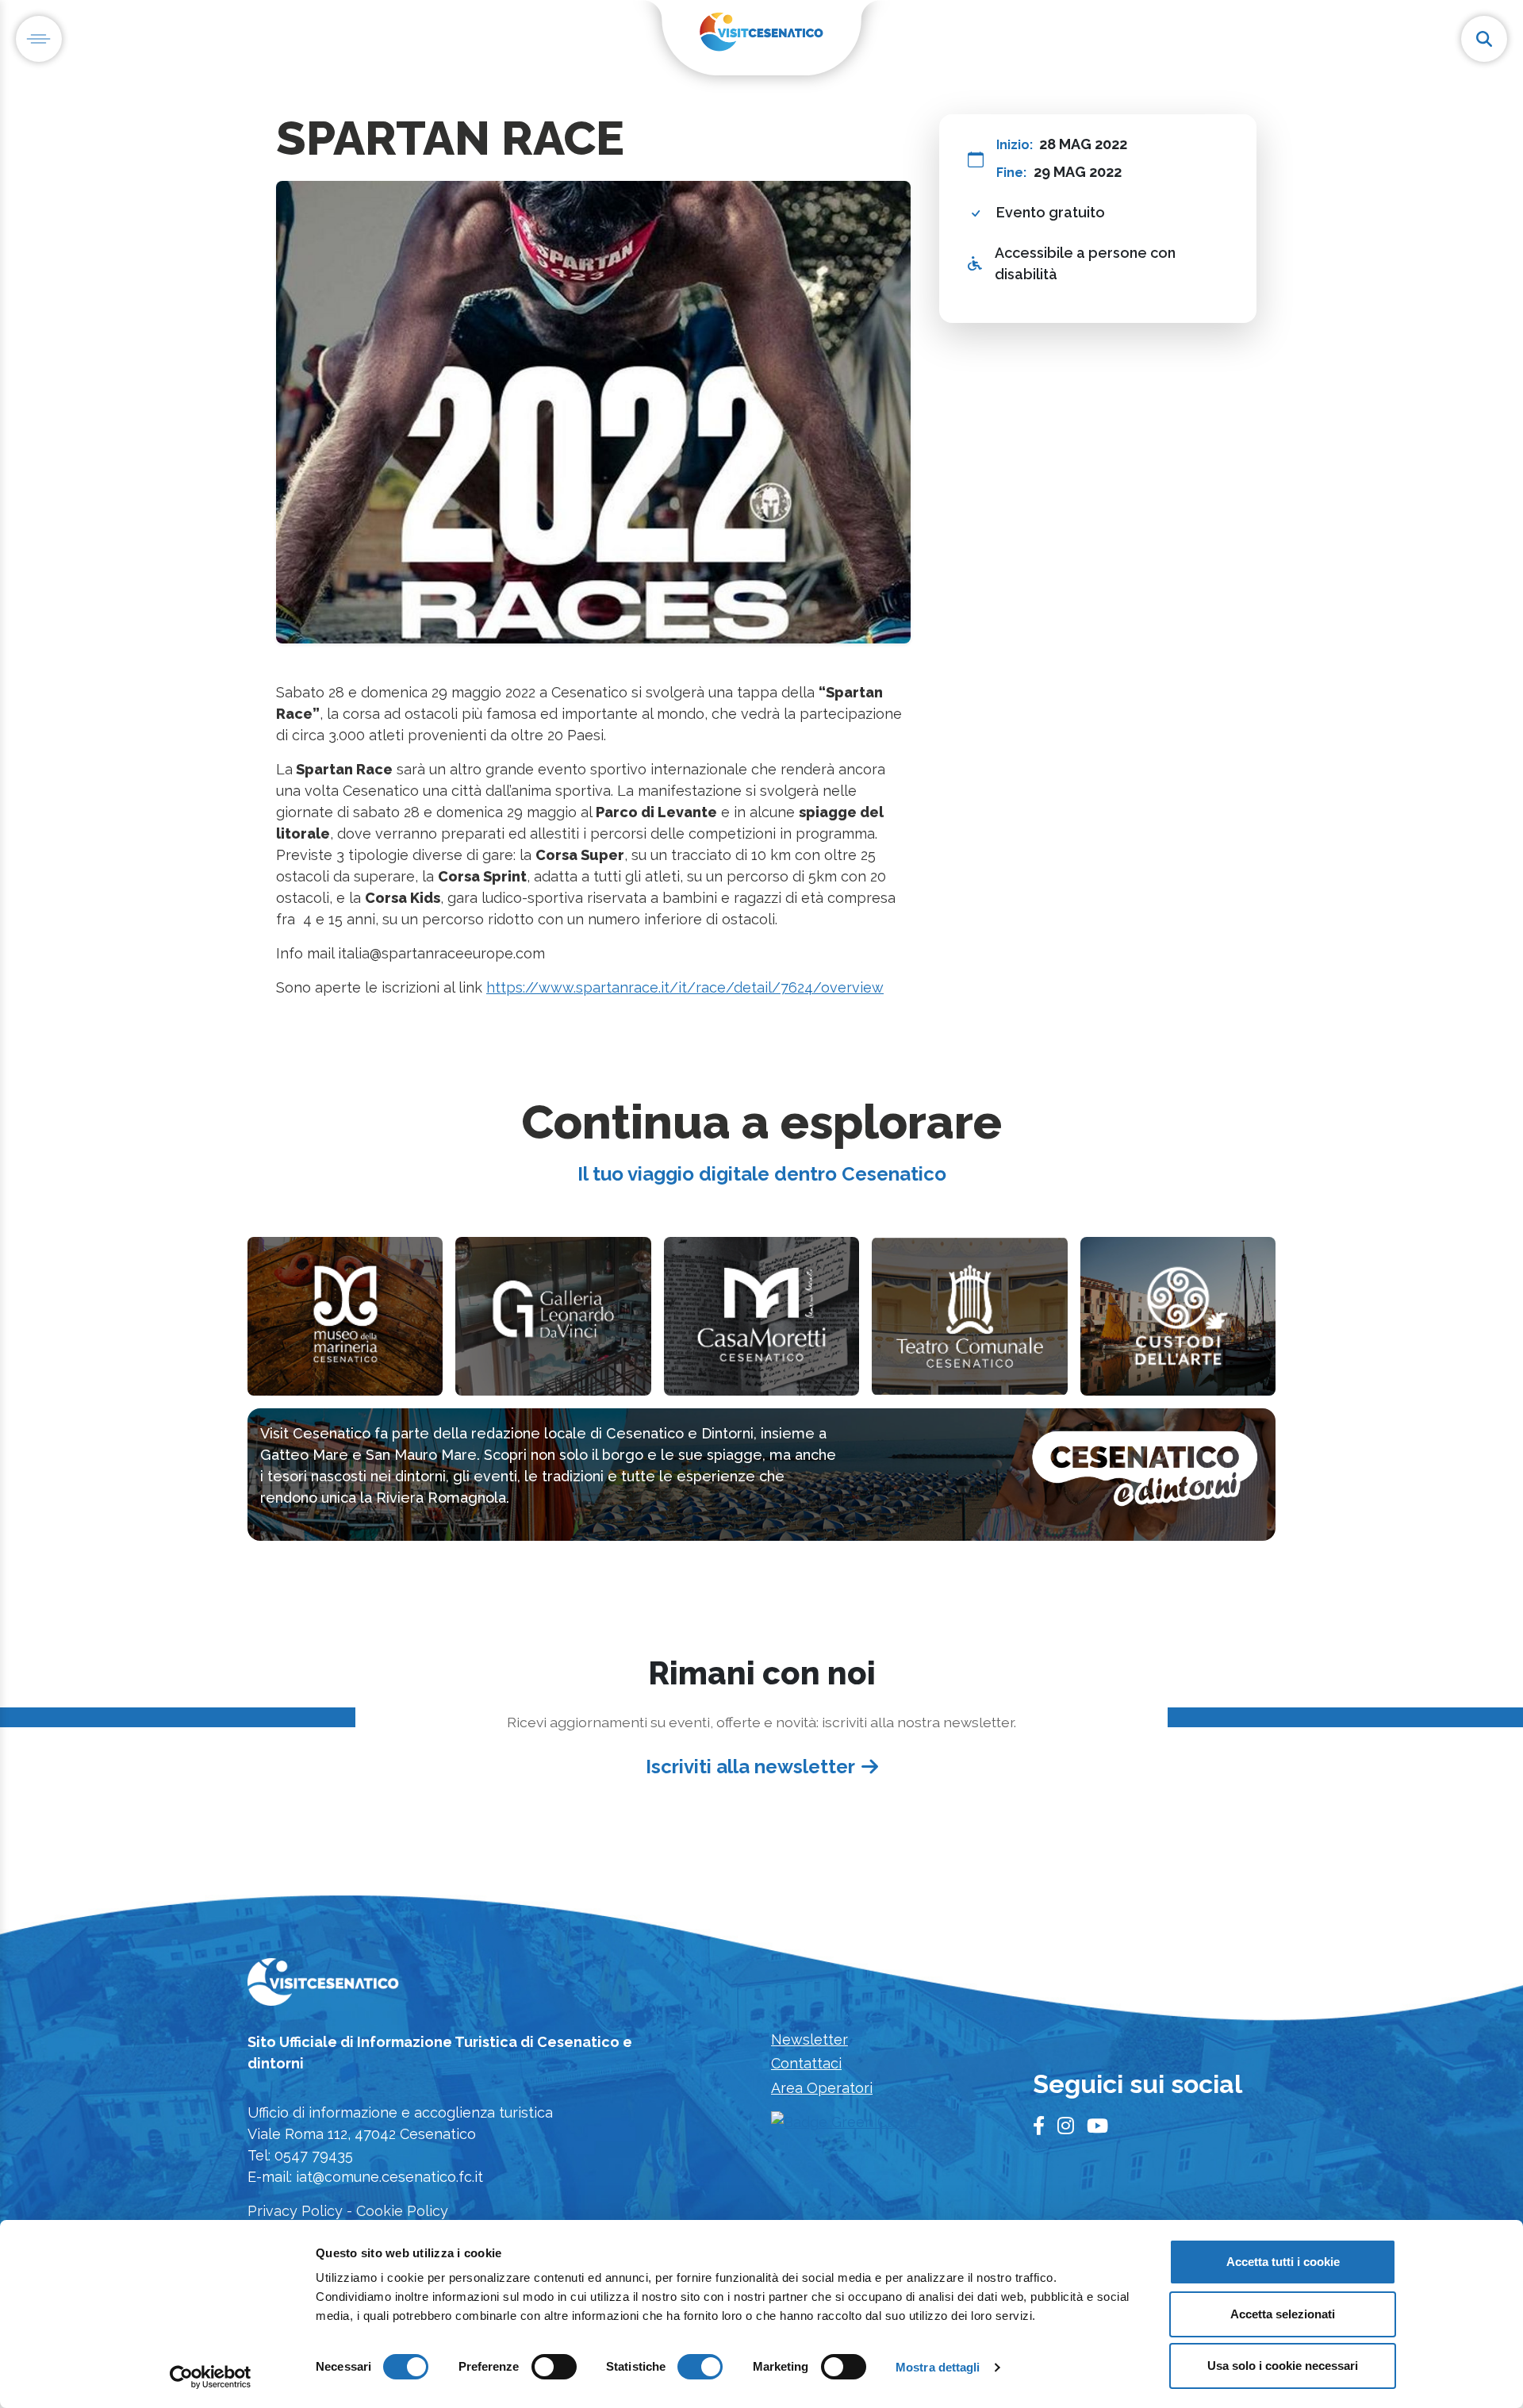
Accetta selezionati (1283, 2314)
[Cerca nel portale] (1484, 39)
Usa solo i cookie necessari (1283, 2366)
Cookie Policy (402, 2211)
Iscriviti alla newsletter (750, 1767)
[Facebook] (1039, 2126)
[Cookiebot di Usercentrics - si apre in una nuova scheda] (211, 2377)
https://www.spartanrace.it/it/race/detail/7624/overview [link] (685, 987)
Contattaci (806, 2063)
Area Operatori (822, 2088)
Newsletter (809, 2039)
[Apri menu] (39, 39)
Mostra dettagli (938, 2367)
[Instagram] (1066, 2126)
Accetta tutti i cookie (1283, 2262)
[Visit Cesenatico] (323, 1986)
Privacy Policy (295, 2211)
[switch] (554, 2367)
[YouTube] (1097, 2126)
